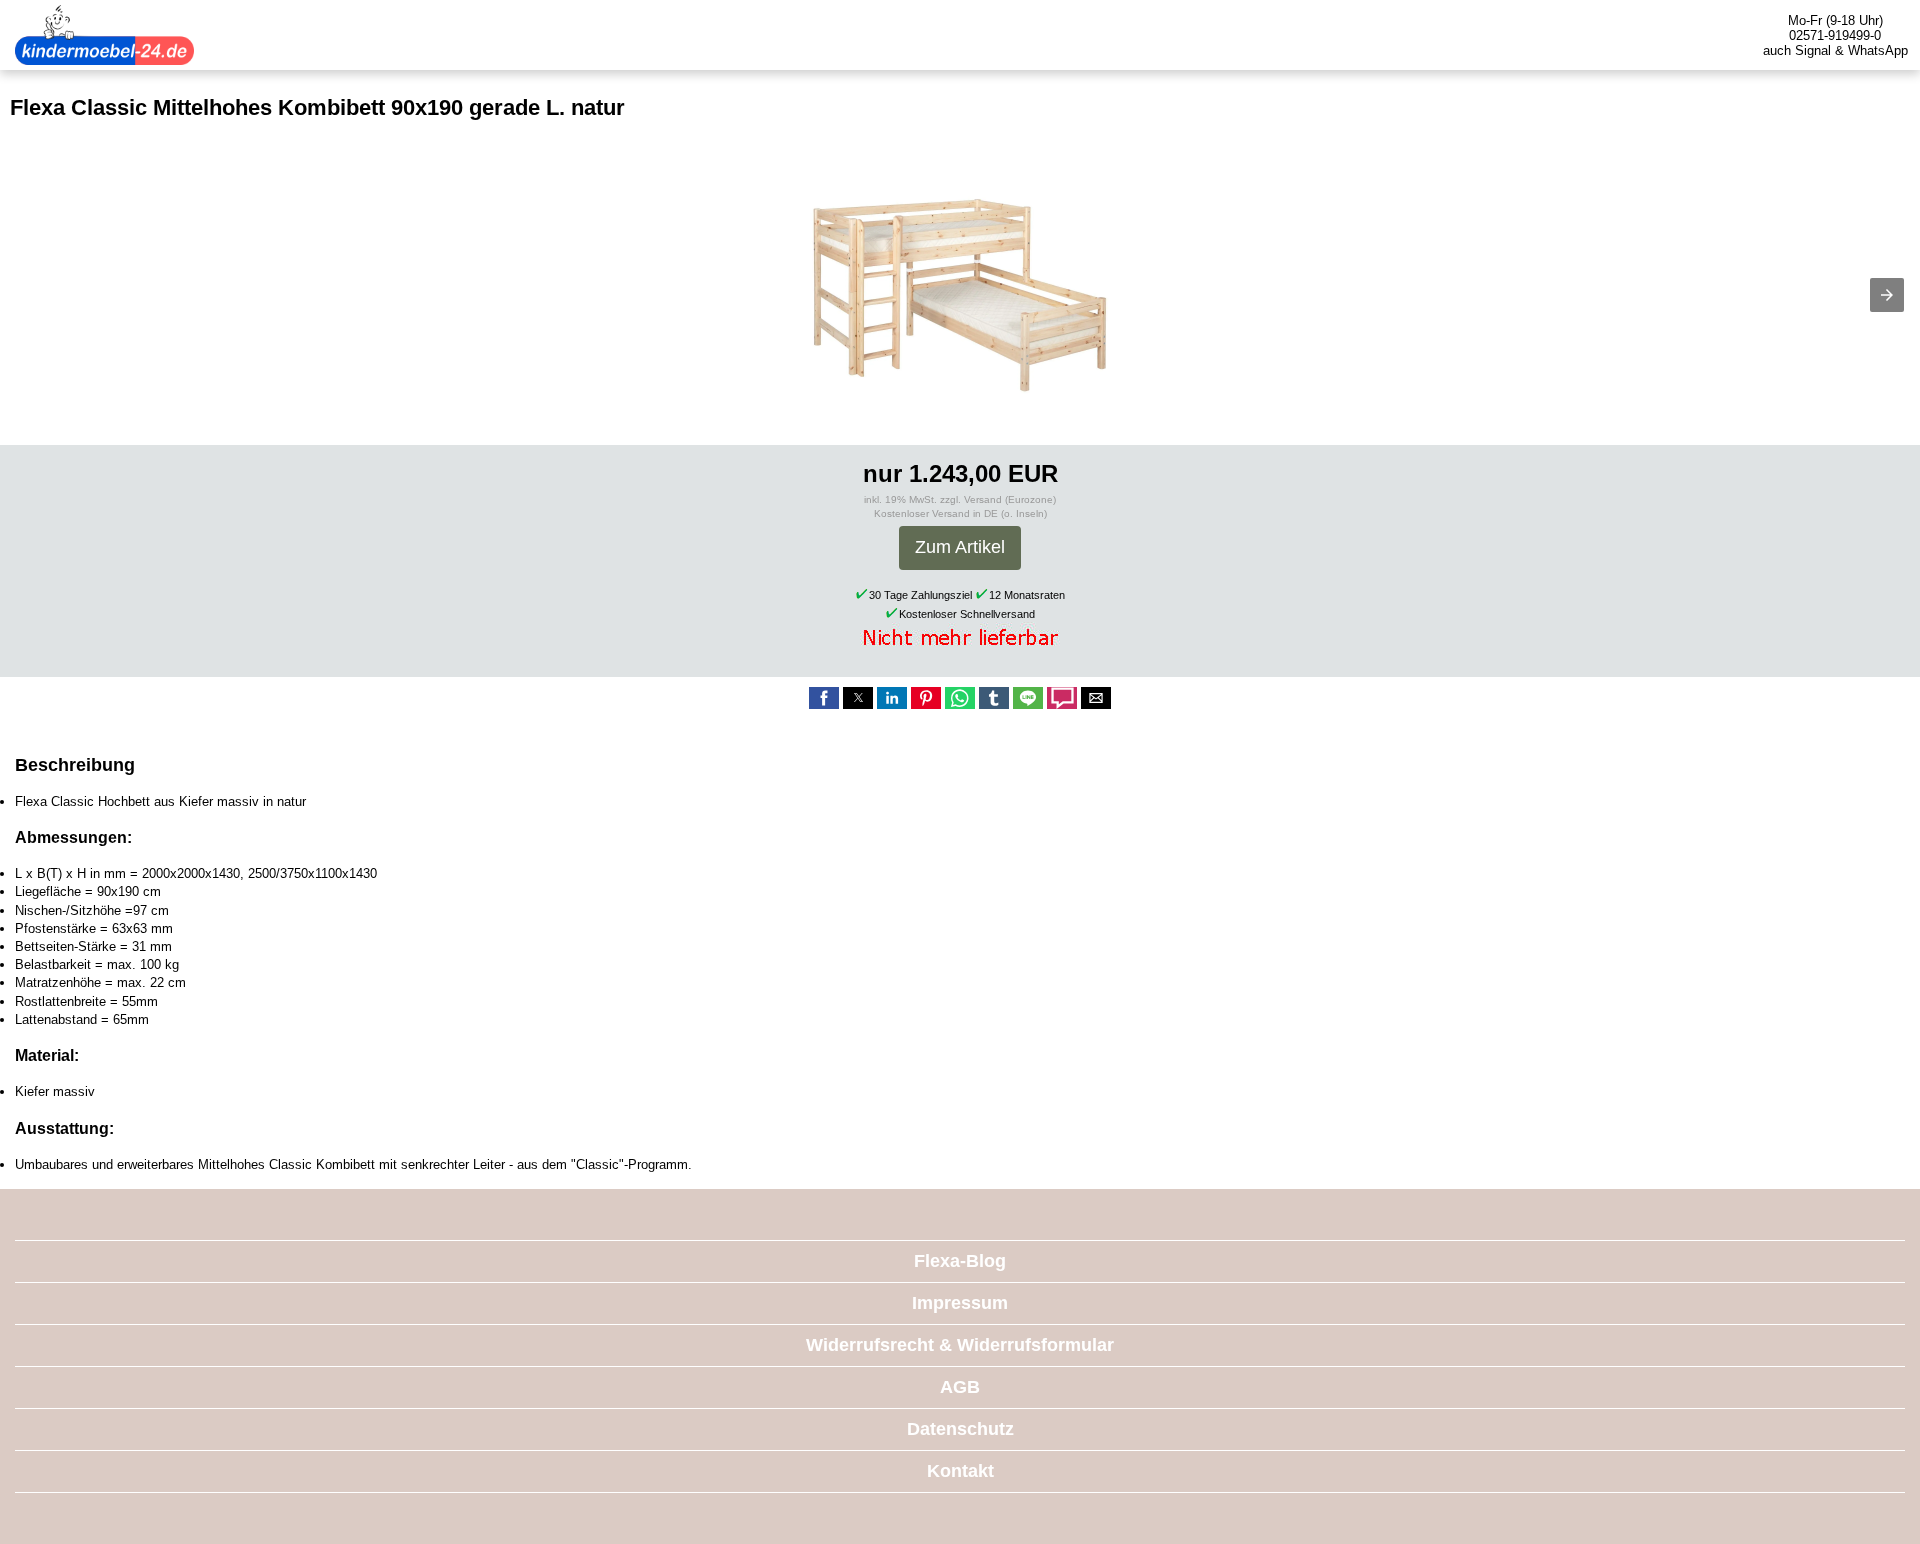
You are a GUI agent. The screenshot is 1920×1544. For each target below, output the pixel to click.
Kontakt (960, 1471)
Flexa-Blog (960, 1261)
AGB (960, 1387)
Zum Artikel (960, 547)
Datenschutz (960, 1429)
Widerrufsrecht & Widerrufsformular (960, 1345)
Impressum (960, 1303)
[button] (1887, 295)
